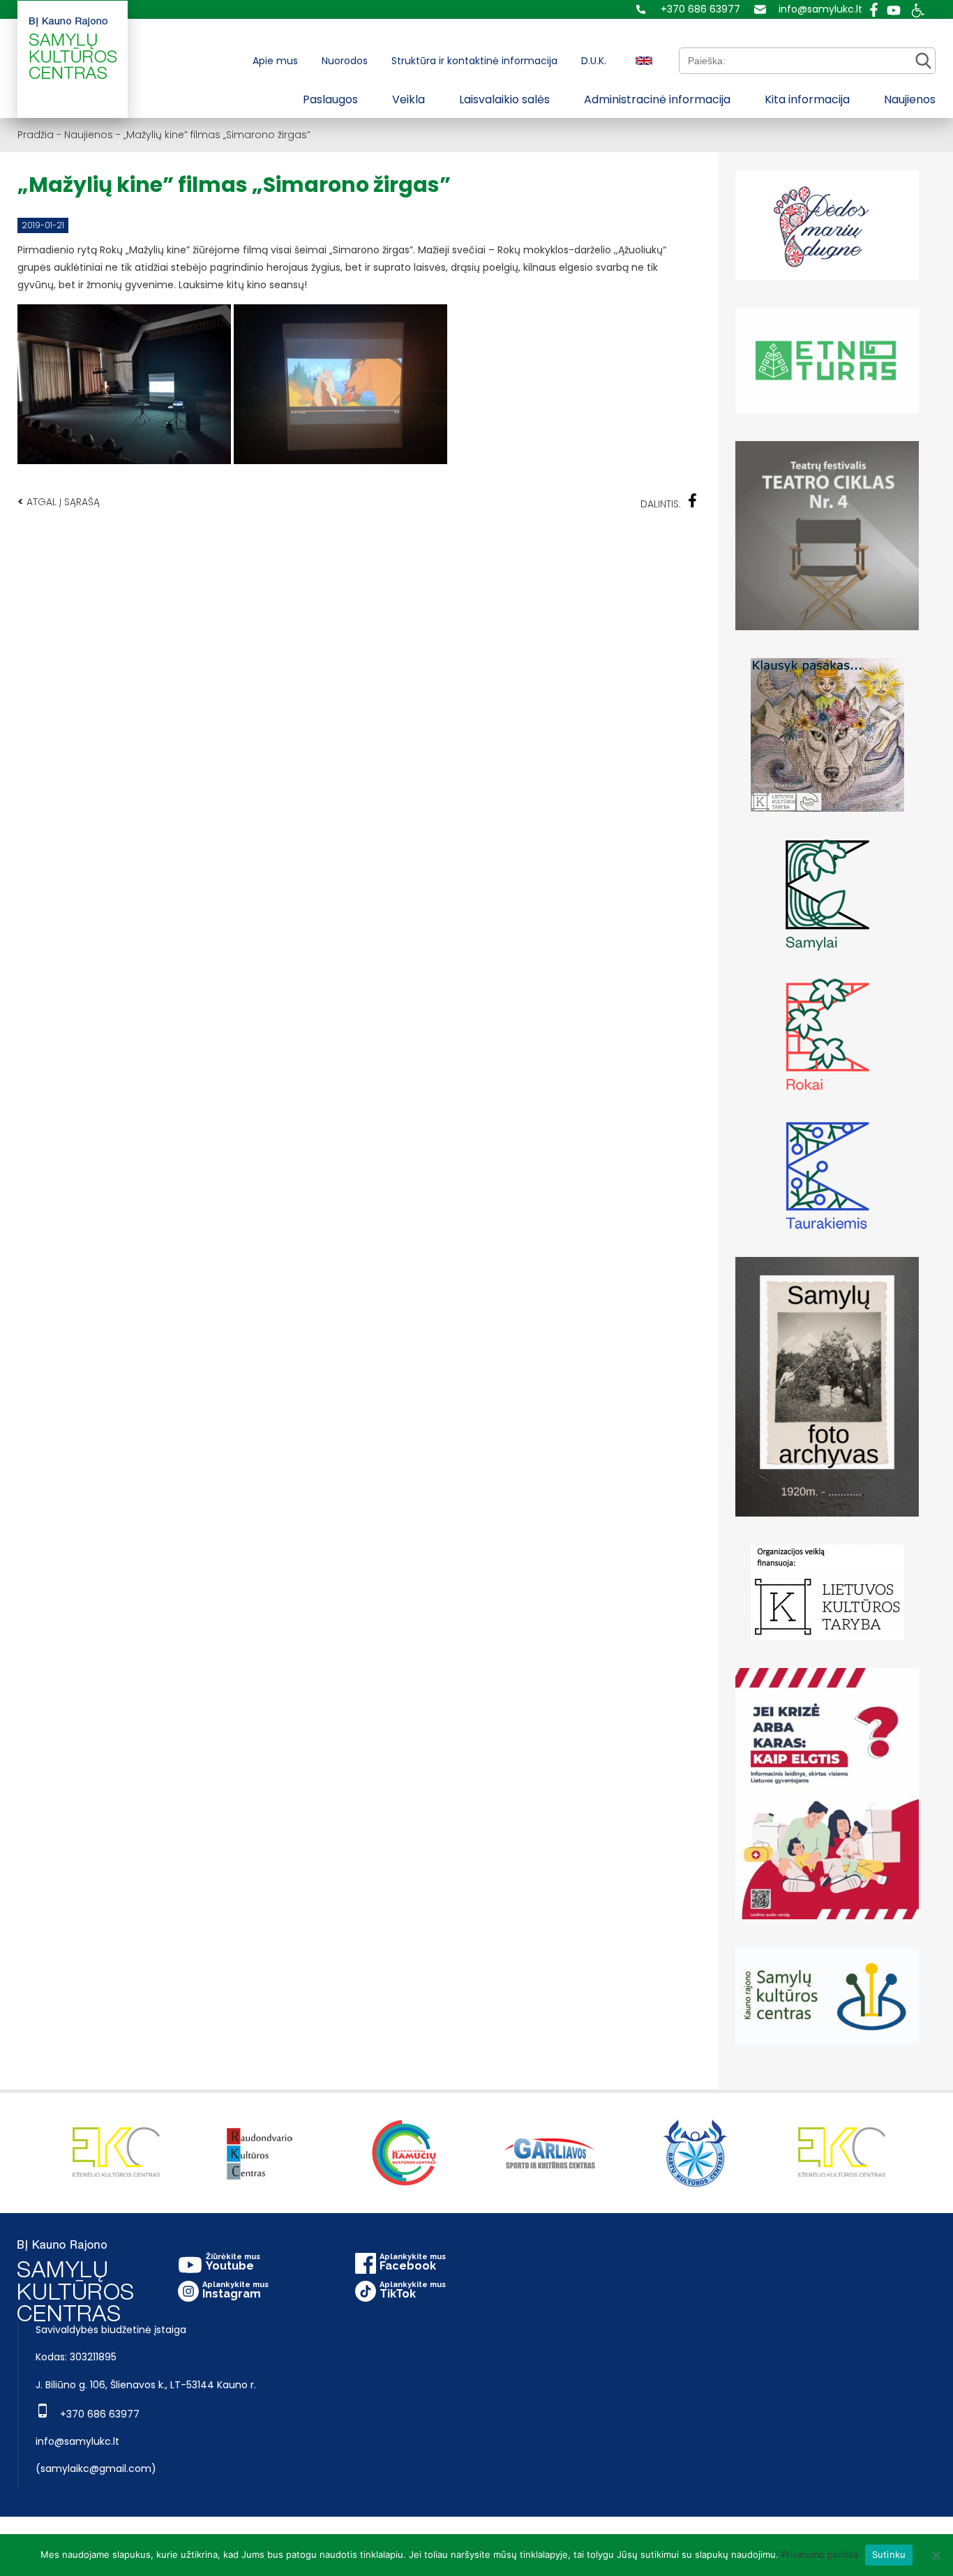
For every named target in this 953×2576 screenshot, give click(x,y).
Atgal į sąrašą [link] (59, 501)
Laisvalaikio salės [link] (504, 99)
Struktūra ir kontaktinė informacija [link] (474, 61)
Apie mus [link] (275, 61)
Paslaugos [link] (330, 99)
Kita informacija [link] (807, 99)
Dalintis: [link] (661, 504)
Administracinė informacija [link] (657, 99)
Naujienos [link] (910, 99)
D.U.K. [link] (594, 61)
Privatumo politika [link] (820, 2554)
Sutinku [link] (889, 2554)
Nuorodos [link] (345, 61)
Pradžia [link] (36, 135)
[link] (688, 9)
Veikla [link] (408, 99)
